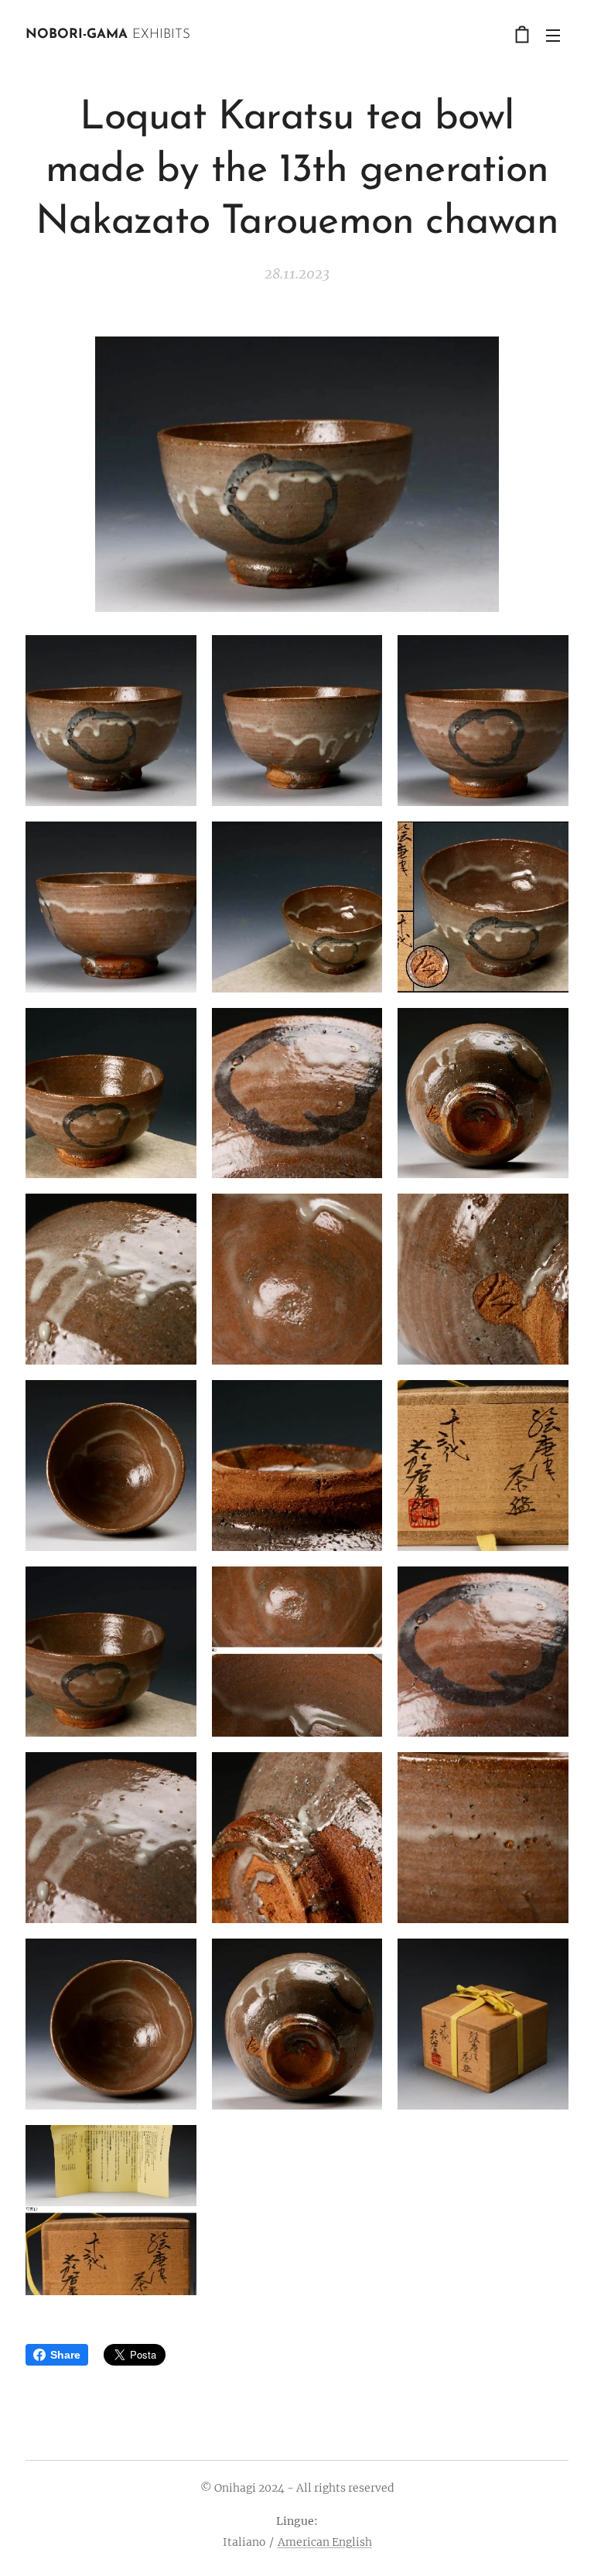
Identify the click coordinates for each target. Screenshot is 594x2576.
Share (65, 2355)
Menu (553, 35)
